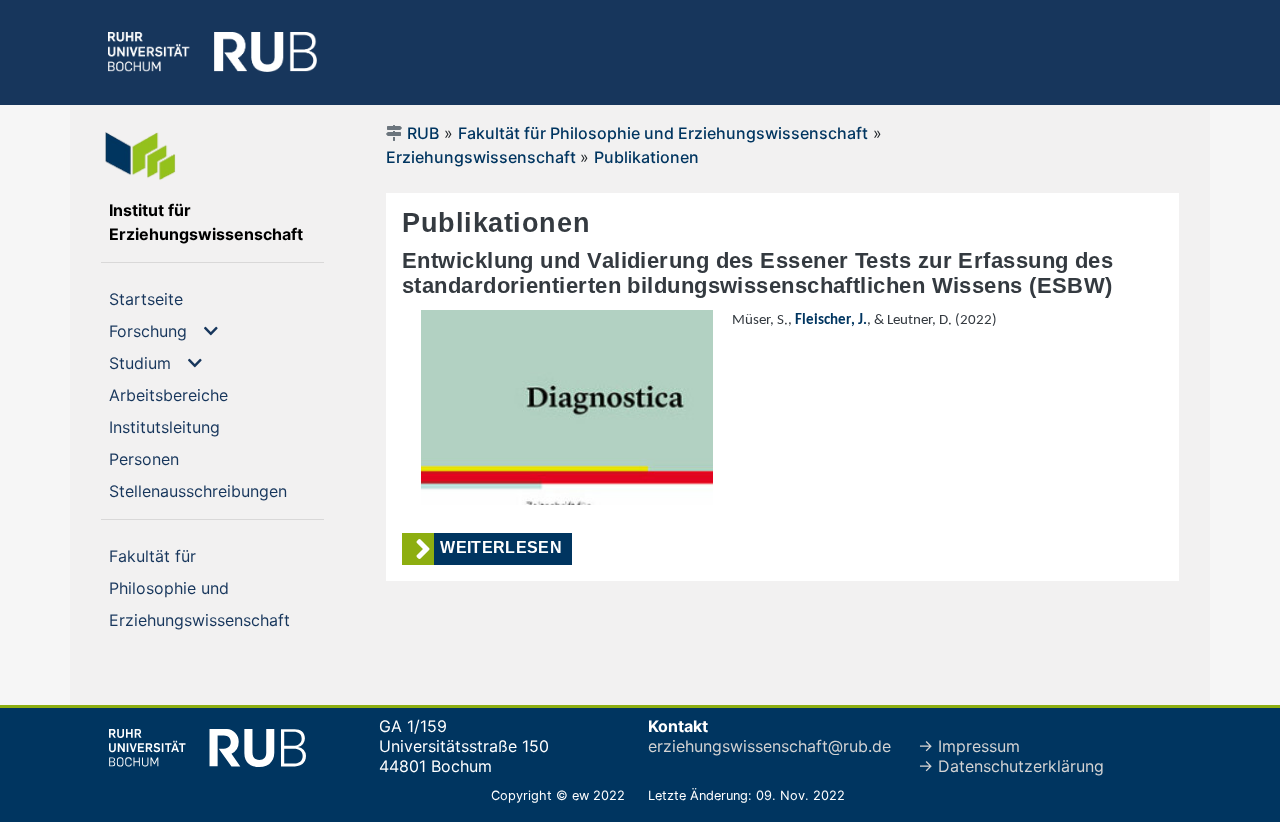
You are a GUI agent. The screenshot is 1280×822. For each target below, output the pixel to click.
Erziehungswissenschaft (483, 157)
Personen (176, 458)
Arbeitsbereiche (201, 394)
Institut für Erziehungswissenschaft (216, 222)
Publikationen (646, 157)
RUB (423, 133)
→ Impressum (969, 746)
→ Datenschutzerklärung (1011, 766)
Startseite (178, 298)
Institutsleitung (197, 426)
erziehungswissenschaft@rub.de (769, 746)
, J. (831, 320)
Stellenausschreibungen (216, 490)
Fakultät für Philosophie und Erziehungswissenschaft (663, 133)
